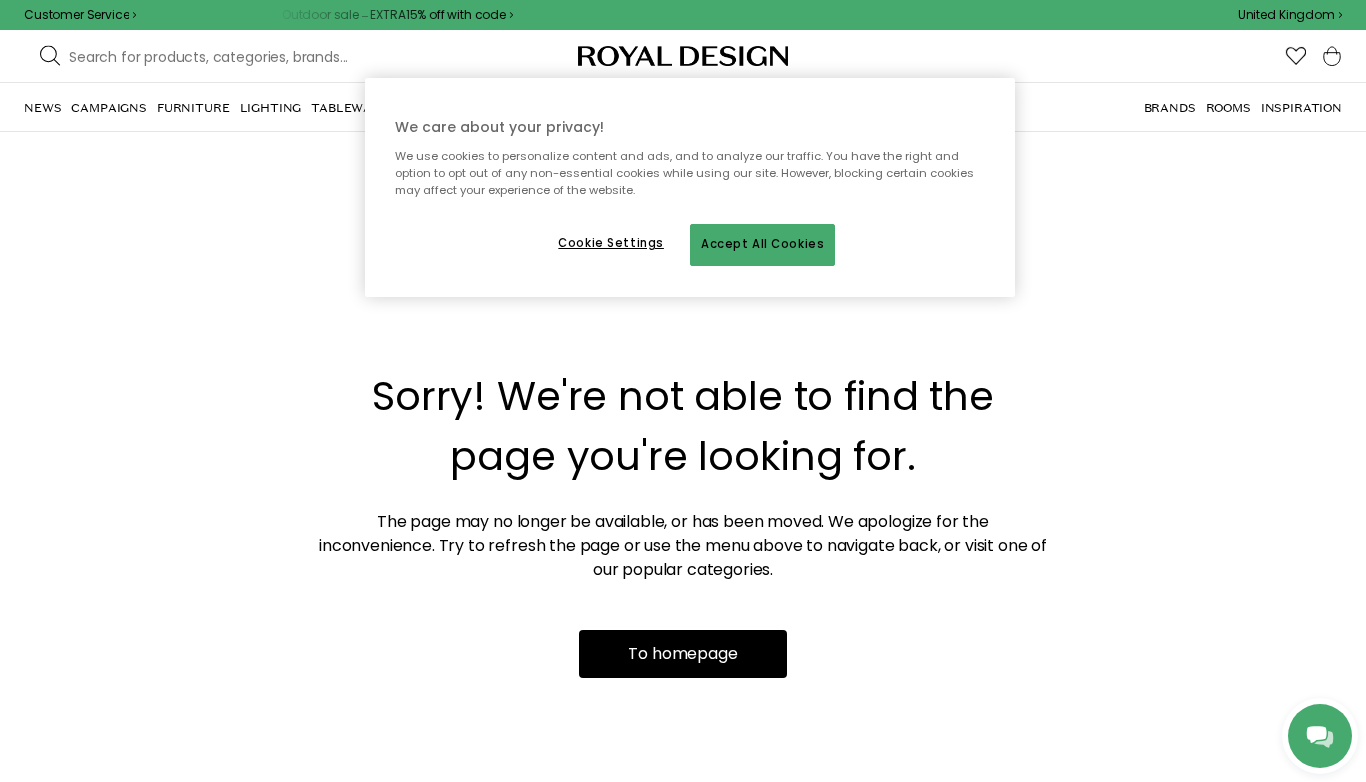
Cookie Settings (611, 243)
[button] (1290, 15)
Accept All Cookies (762, 244)
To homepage (682, 653)
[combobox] (1290, 15)
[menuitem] (42, 108)
